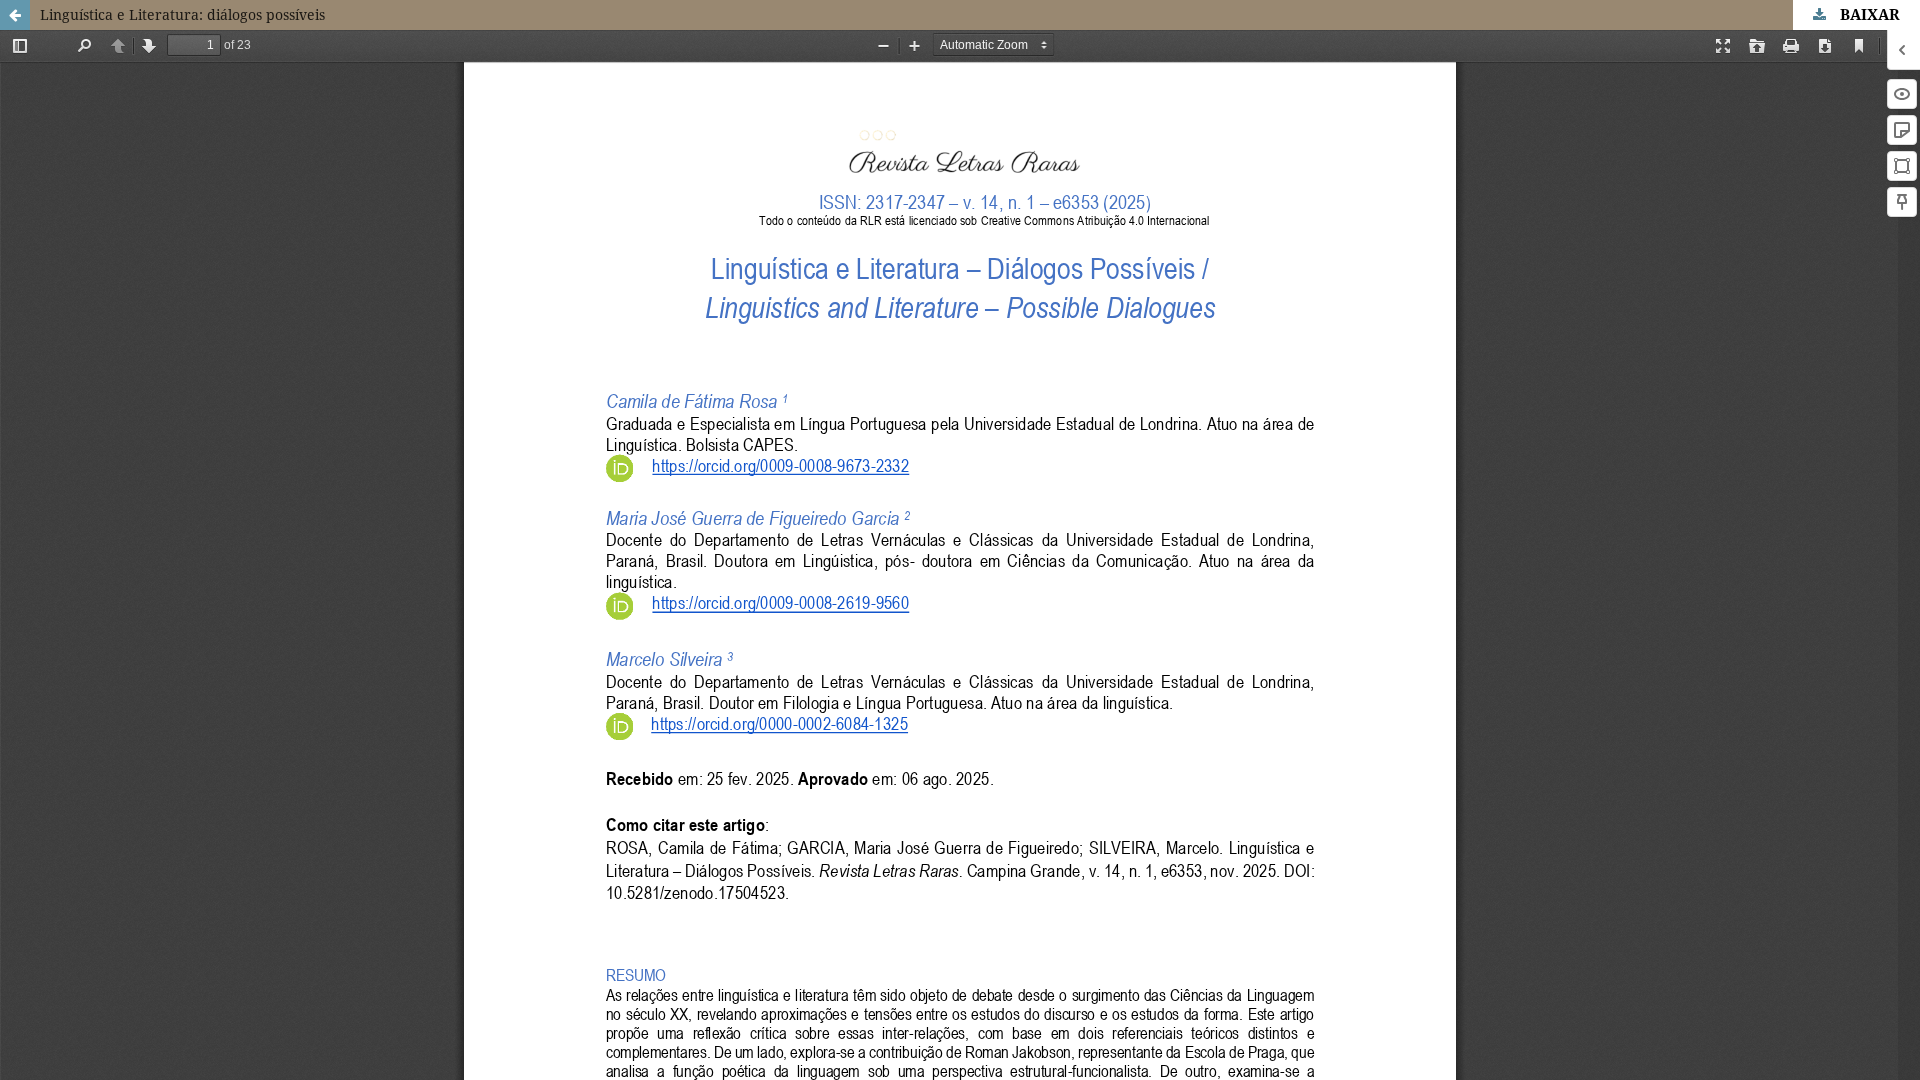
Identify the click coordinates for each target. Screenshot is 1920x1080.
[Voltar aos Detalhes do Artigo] (15, 15)
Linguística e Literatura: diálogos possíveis (182, 14)
